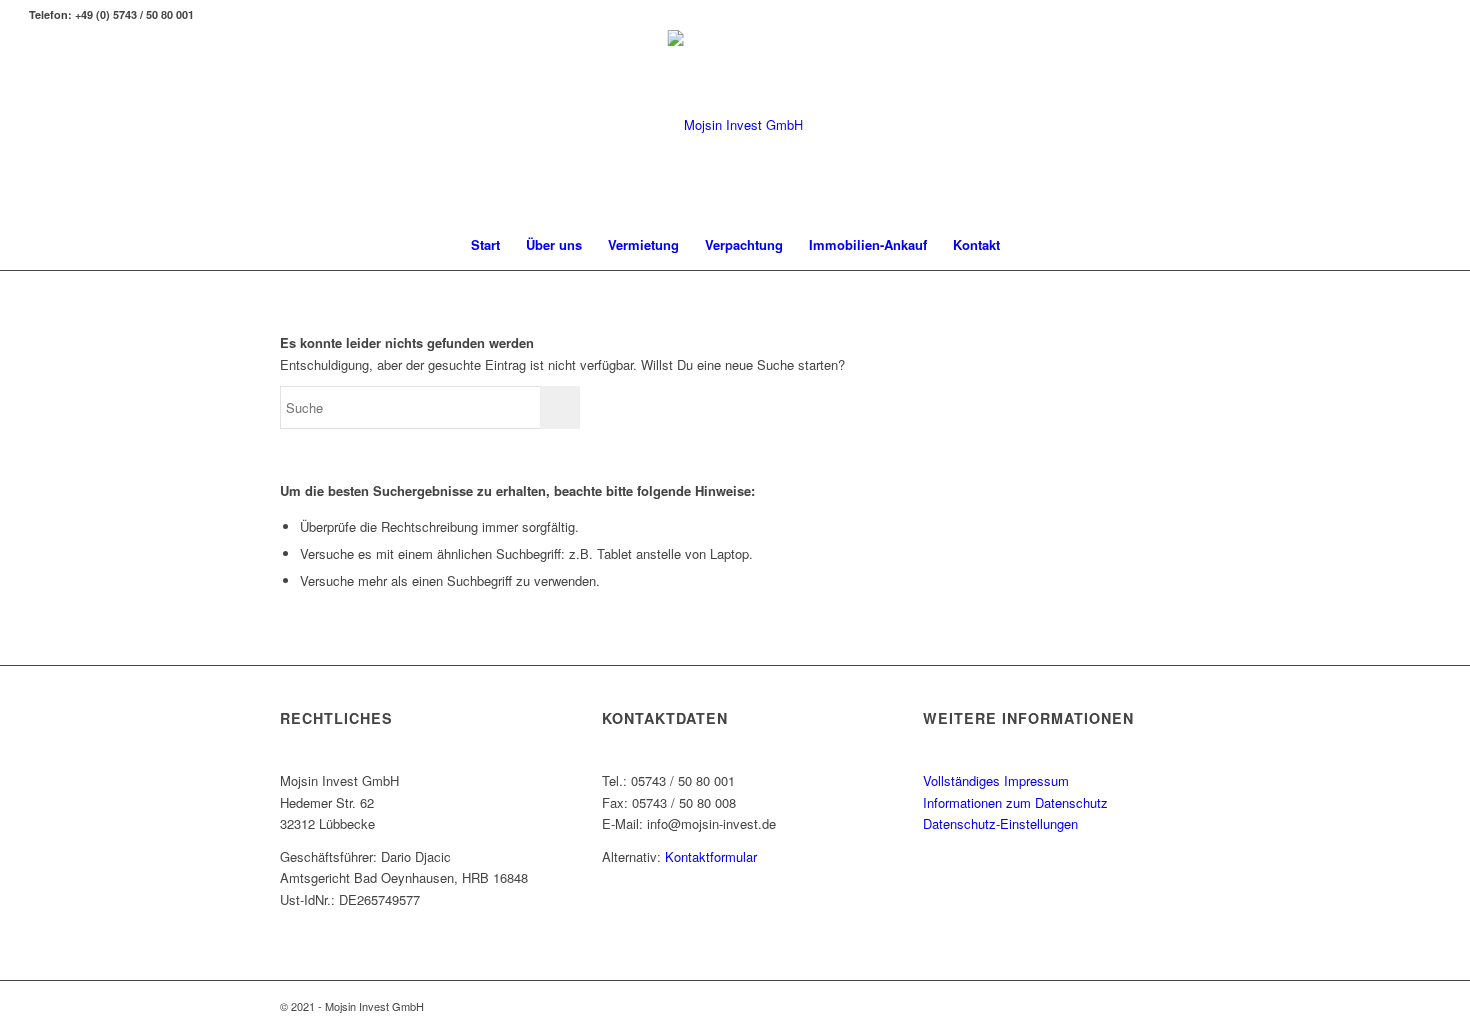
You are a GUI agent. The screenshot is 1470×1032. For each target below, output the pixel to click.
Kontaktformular (711, 856)
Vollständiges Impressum (996, 780)
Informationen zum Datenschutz (1015, 802)
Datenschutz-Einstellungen (1000, 823)
